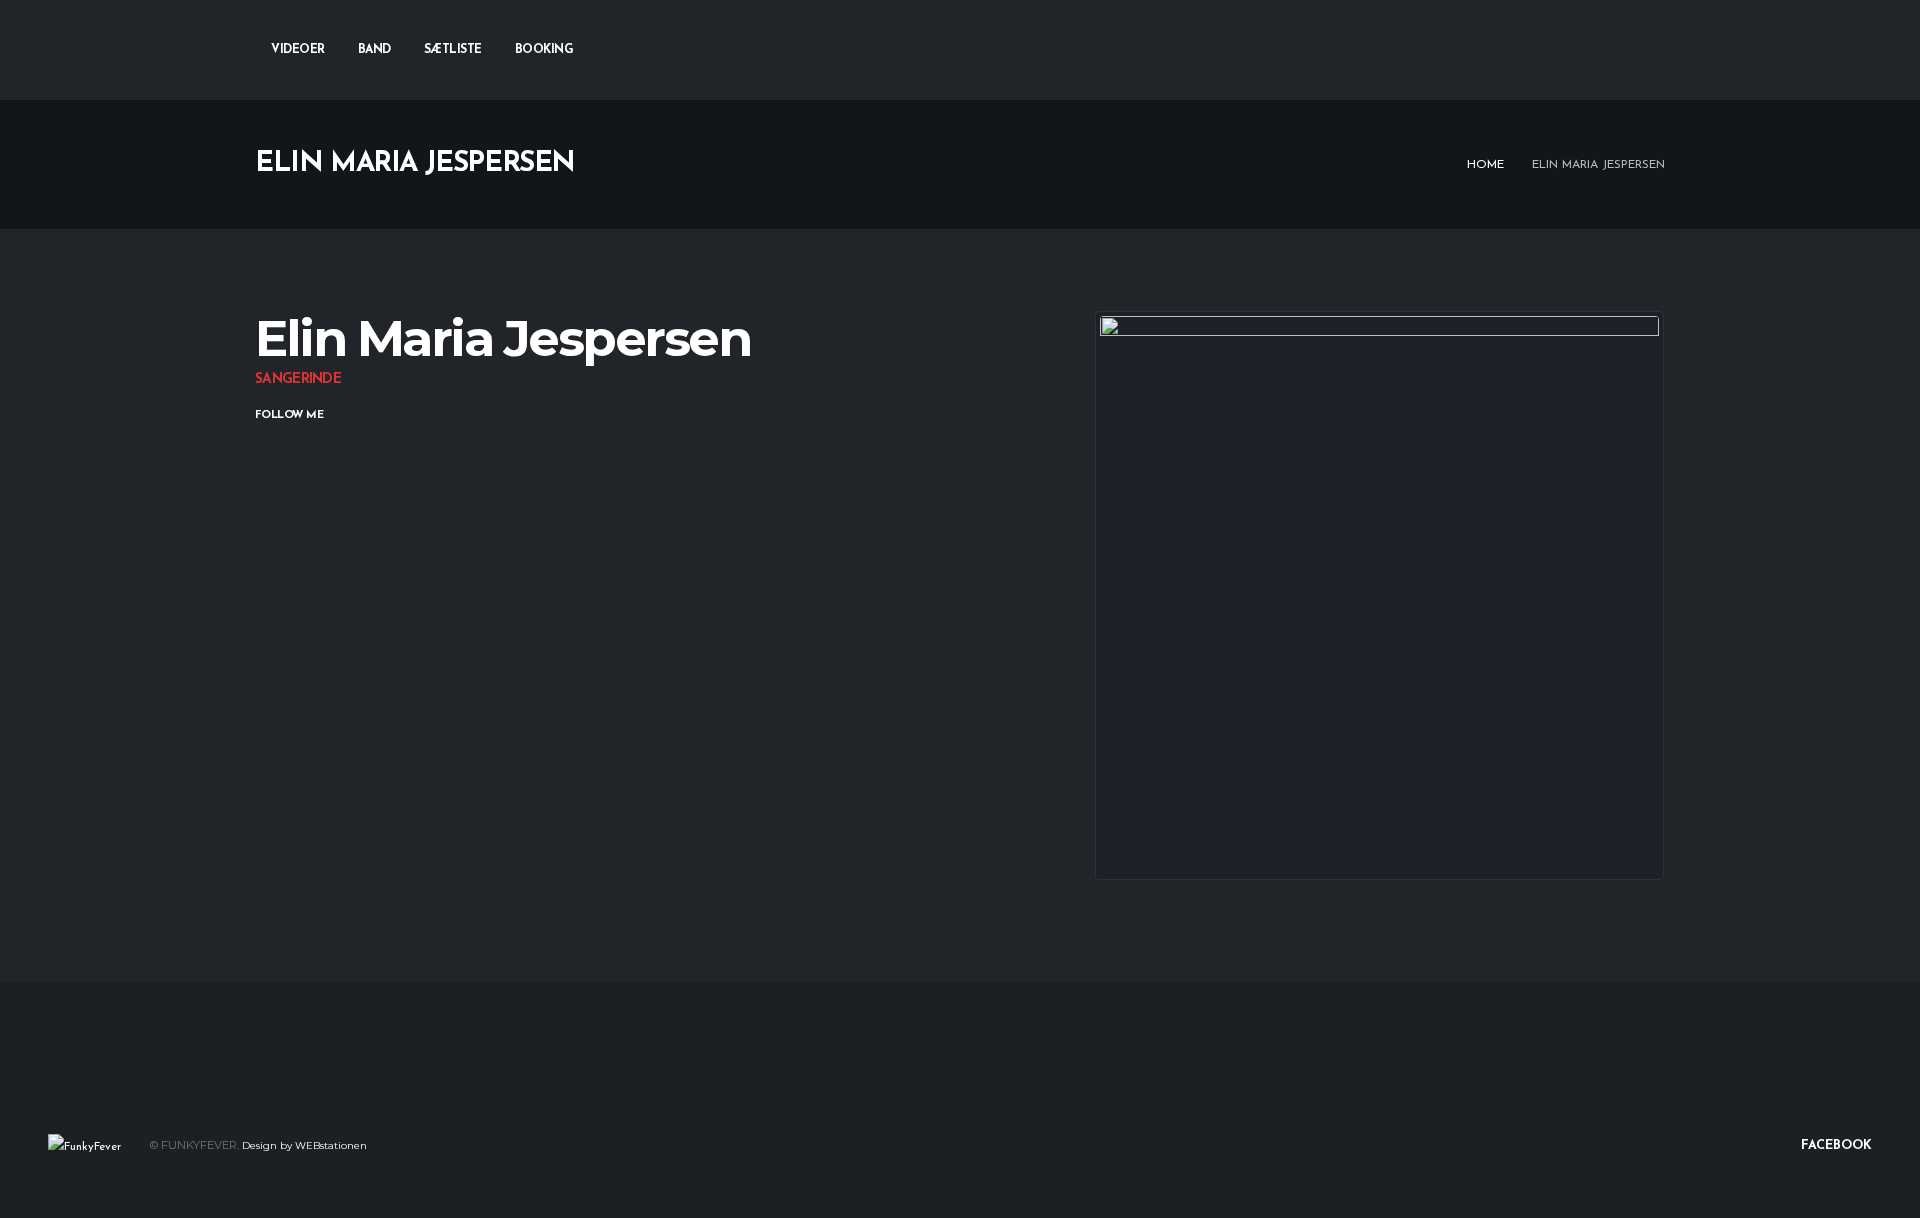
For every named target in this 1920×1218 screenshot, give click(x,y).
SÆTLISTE (453, 50)
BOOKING (544, 50)
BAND (374, 50)
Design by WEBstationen (304, 1145)
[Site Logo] (84, 1146)
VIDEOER (298, 50)
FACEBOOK (1834, 1146)
